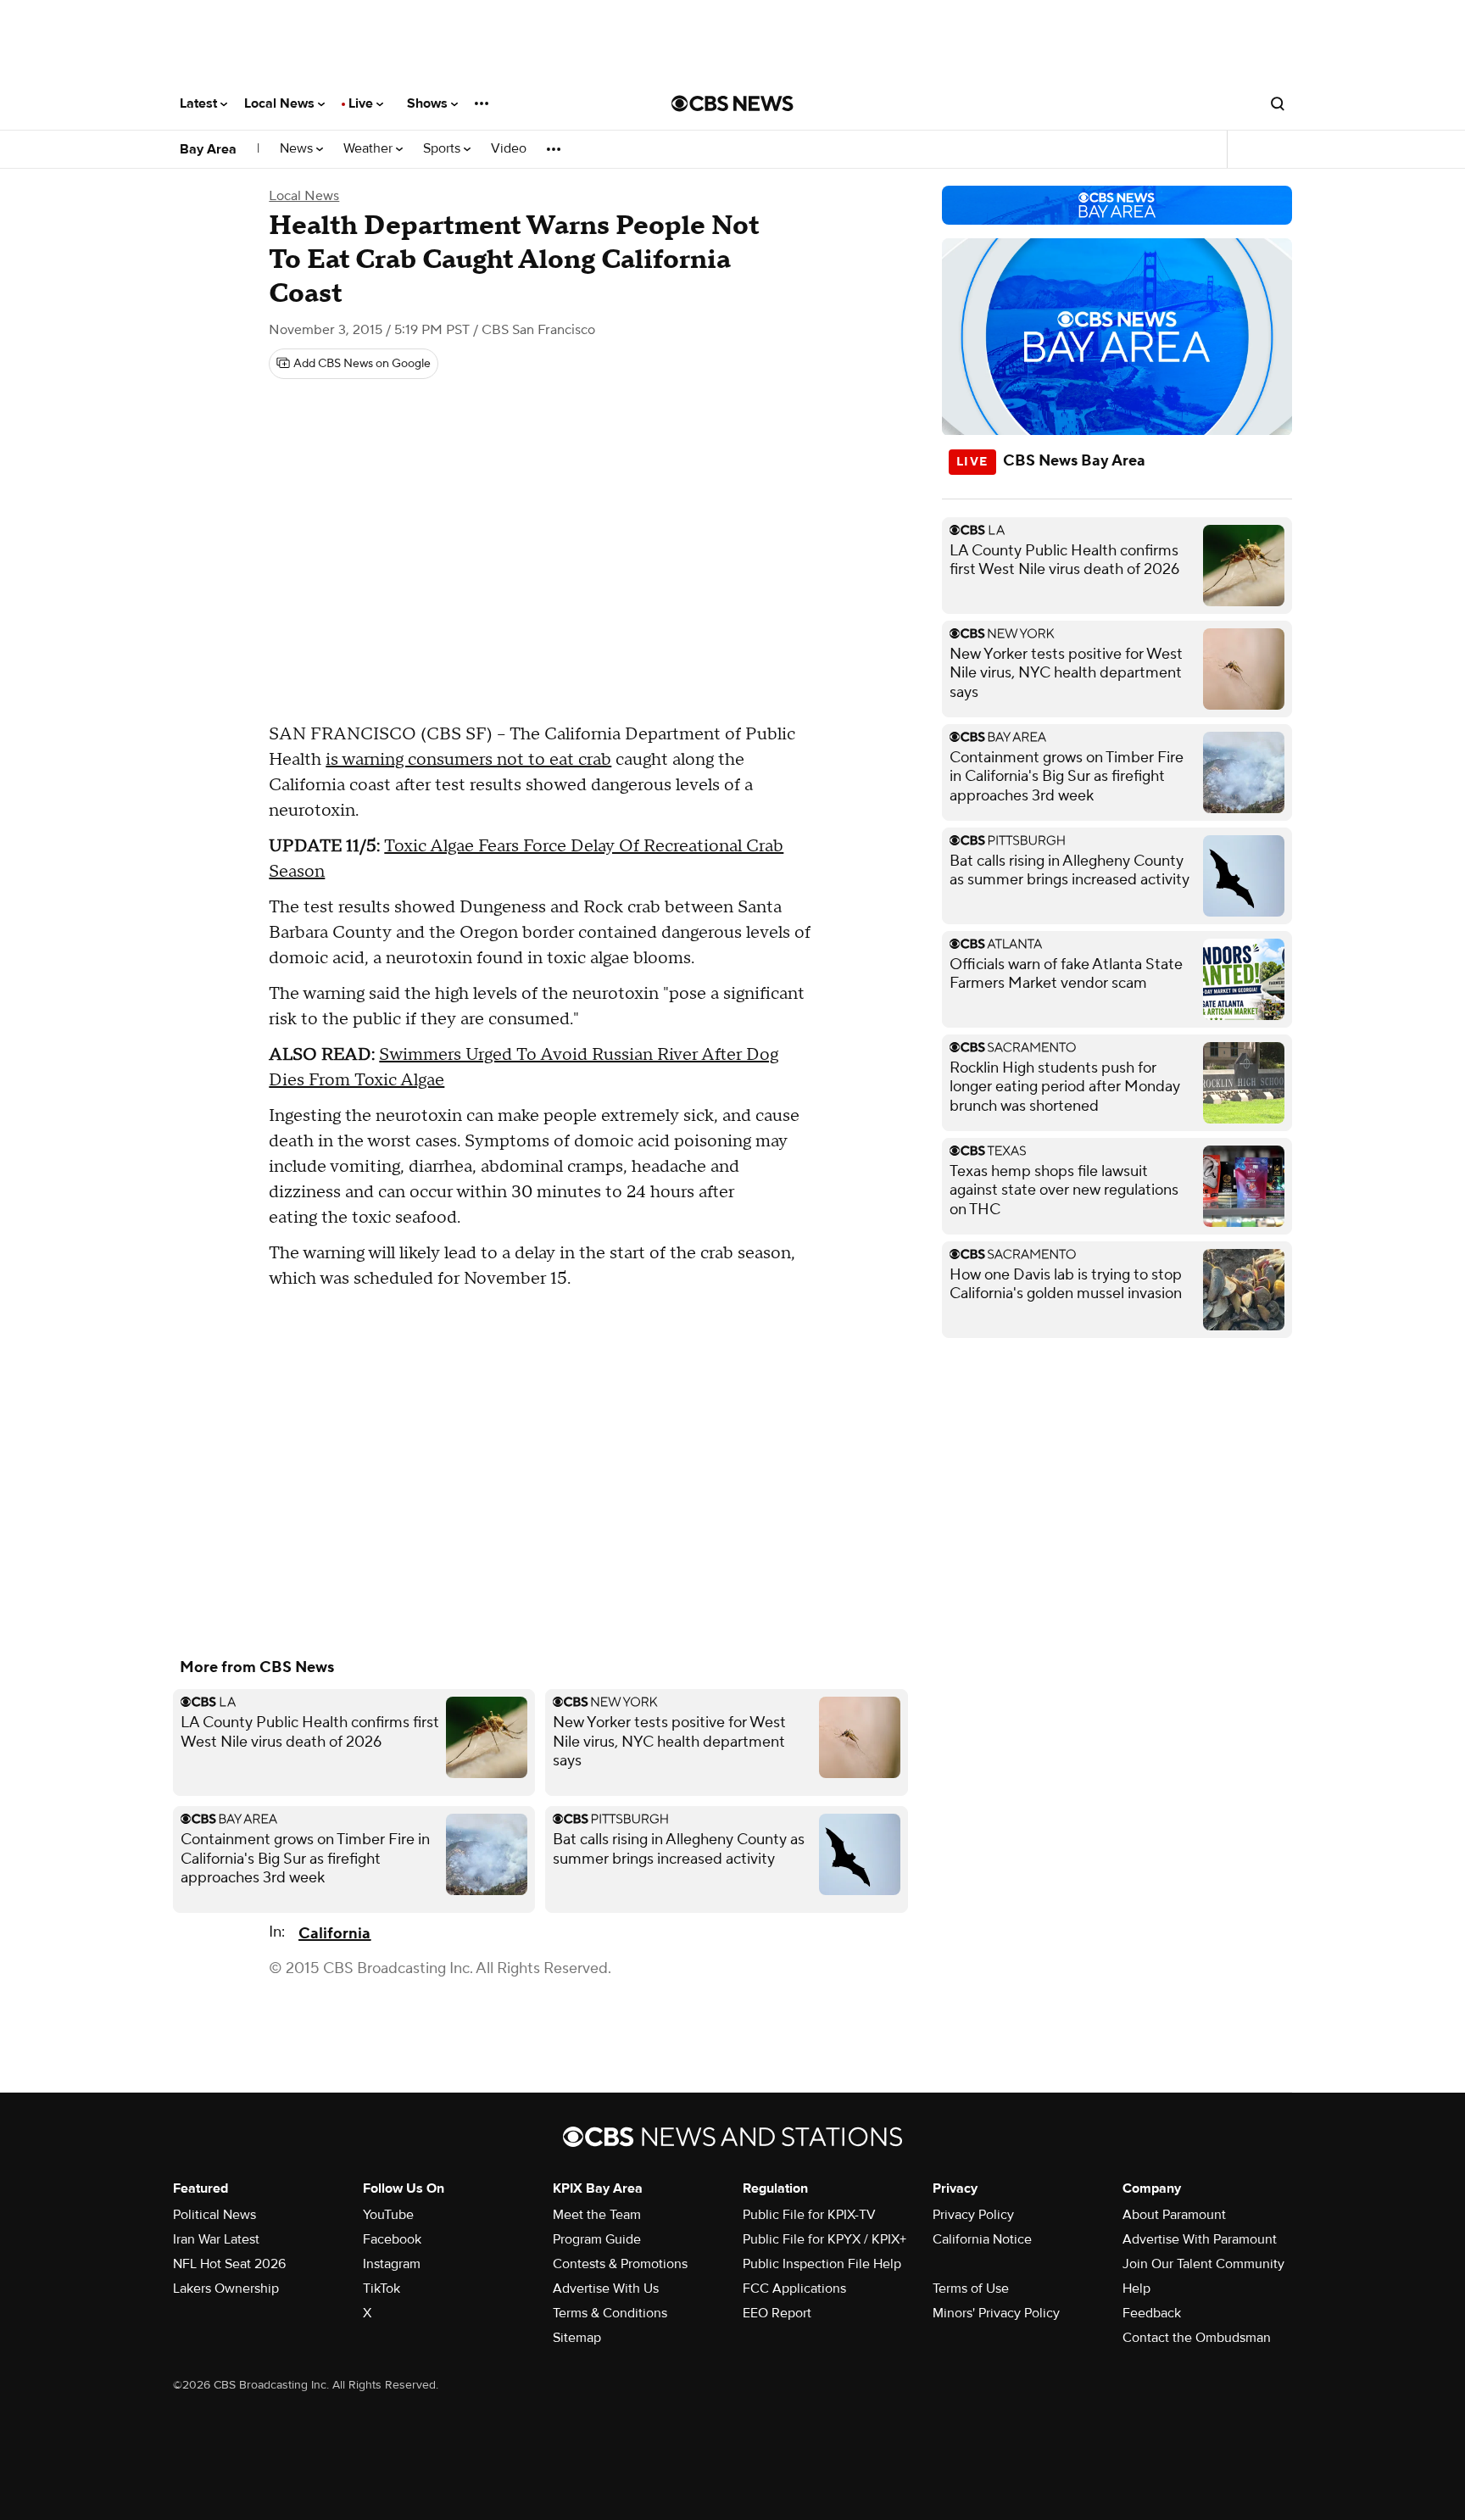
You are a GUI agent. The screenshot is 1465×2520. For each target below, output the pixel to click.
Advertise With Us (606, 2289)
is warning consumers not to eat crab (468, 760)
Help (1136, 2289)
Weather (370, 149)
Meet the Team (597, 2215)
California (334, 1934)
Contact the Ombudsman (1197, 2338)
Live (362, 103)
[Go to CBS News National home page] (732, 103)
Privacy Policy (973, 2215)
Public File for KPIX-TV (809, 2215)
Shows (429, 103)
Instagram (392, 2264)
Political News (214, 2215)
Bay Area (208, 149)
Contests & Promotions (620, 2264)
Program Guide (597, 2239)
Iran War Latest (216, 2239)
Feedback (1152, 2313)
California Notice (982, 2239)
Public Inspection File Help (822, 2264)
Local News (281, 103)
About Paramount (1174, 2215)
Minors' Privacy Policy (996, 2313)
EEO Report (777, 2313)
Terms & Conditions (610, 2313)
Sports (443, 149)
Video (509, 149)
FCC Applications (794, 2289)
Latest (200, 103)
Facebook (392, 2239)
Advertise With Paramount (1200, 2239)
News (298, 149)
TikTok (382, 2289)
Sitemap (577, 2338)
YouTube (388, 2215)
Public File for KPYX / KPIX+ (824, 2239)
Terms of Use (971, 2289)
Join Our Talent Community (1203, 2264)
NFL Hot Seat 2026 (229, 2264)
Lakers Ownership (226, 2289)
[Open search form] (1278, 103)
